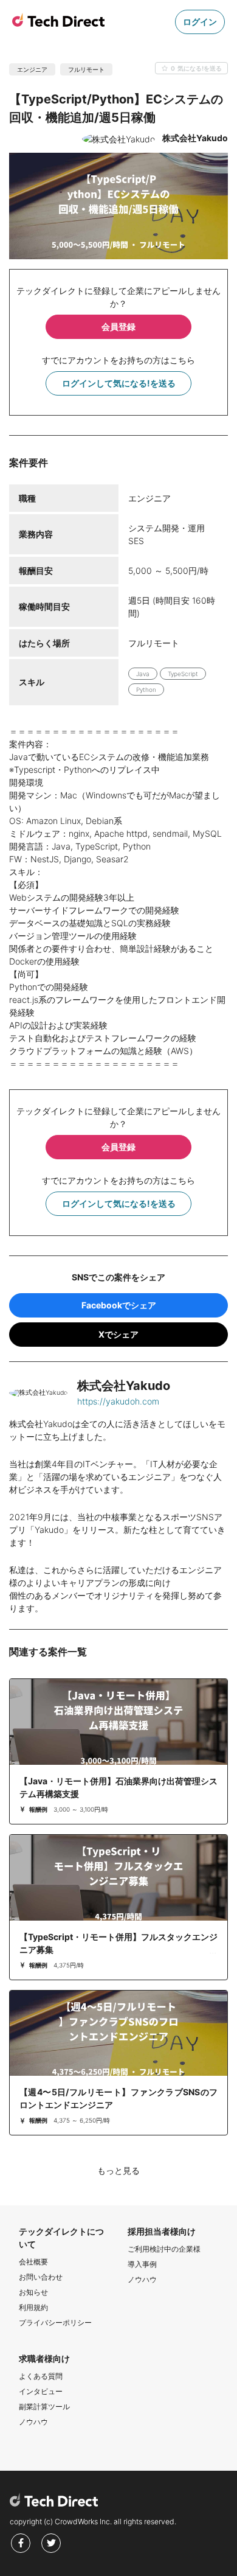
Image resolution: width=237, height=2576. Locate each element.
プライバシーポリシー (55, 2323)
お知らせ (33, 2292)
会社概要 (33, 2262)
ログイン (200, 22)
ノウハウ (142, 2279)
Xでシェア (118, 1334)
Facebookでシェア (119, 1305)
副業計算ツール (44, 2407)
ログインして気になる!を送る (119, 383)
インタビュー (41, 2391)
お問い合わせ (41, 2277)
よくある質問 (41, 2376)
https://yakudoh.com (118, 1401)
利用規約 (33, 2307)
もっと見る (118, 2170)
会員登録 (118, 326)
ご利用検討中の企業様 (164, 2249)
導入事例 (142, 2264)
